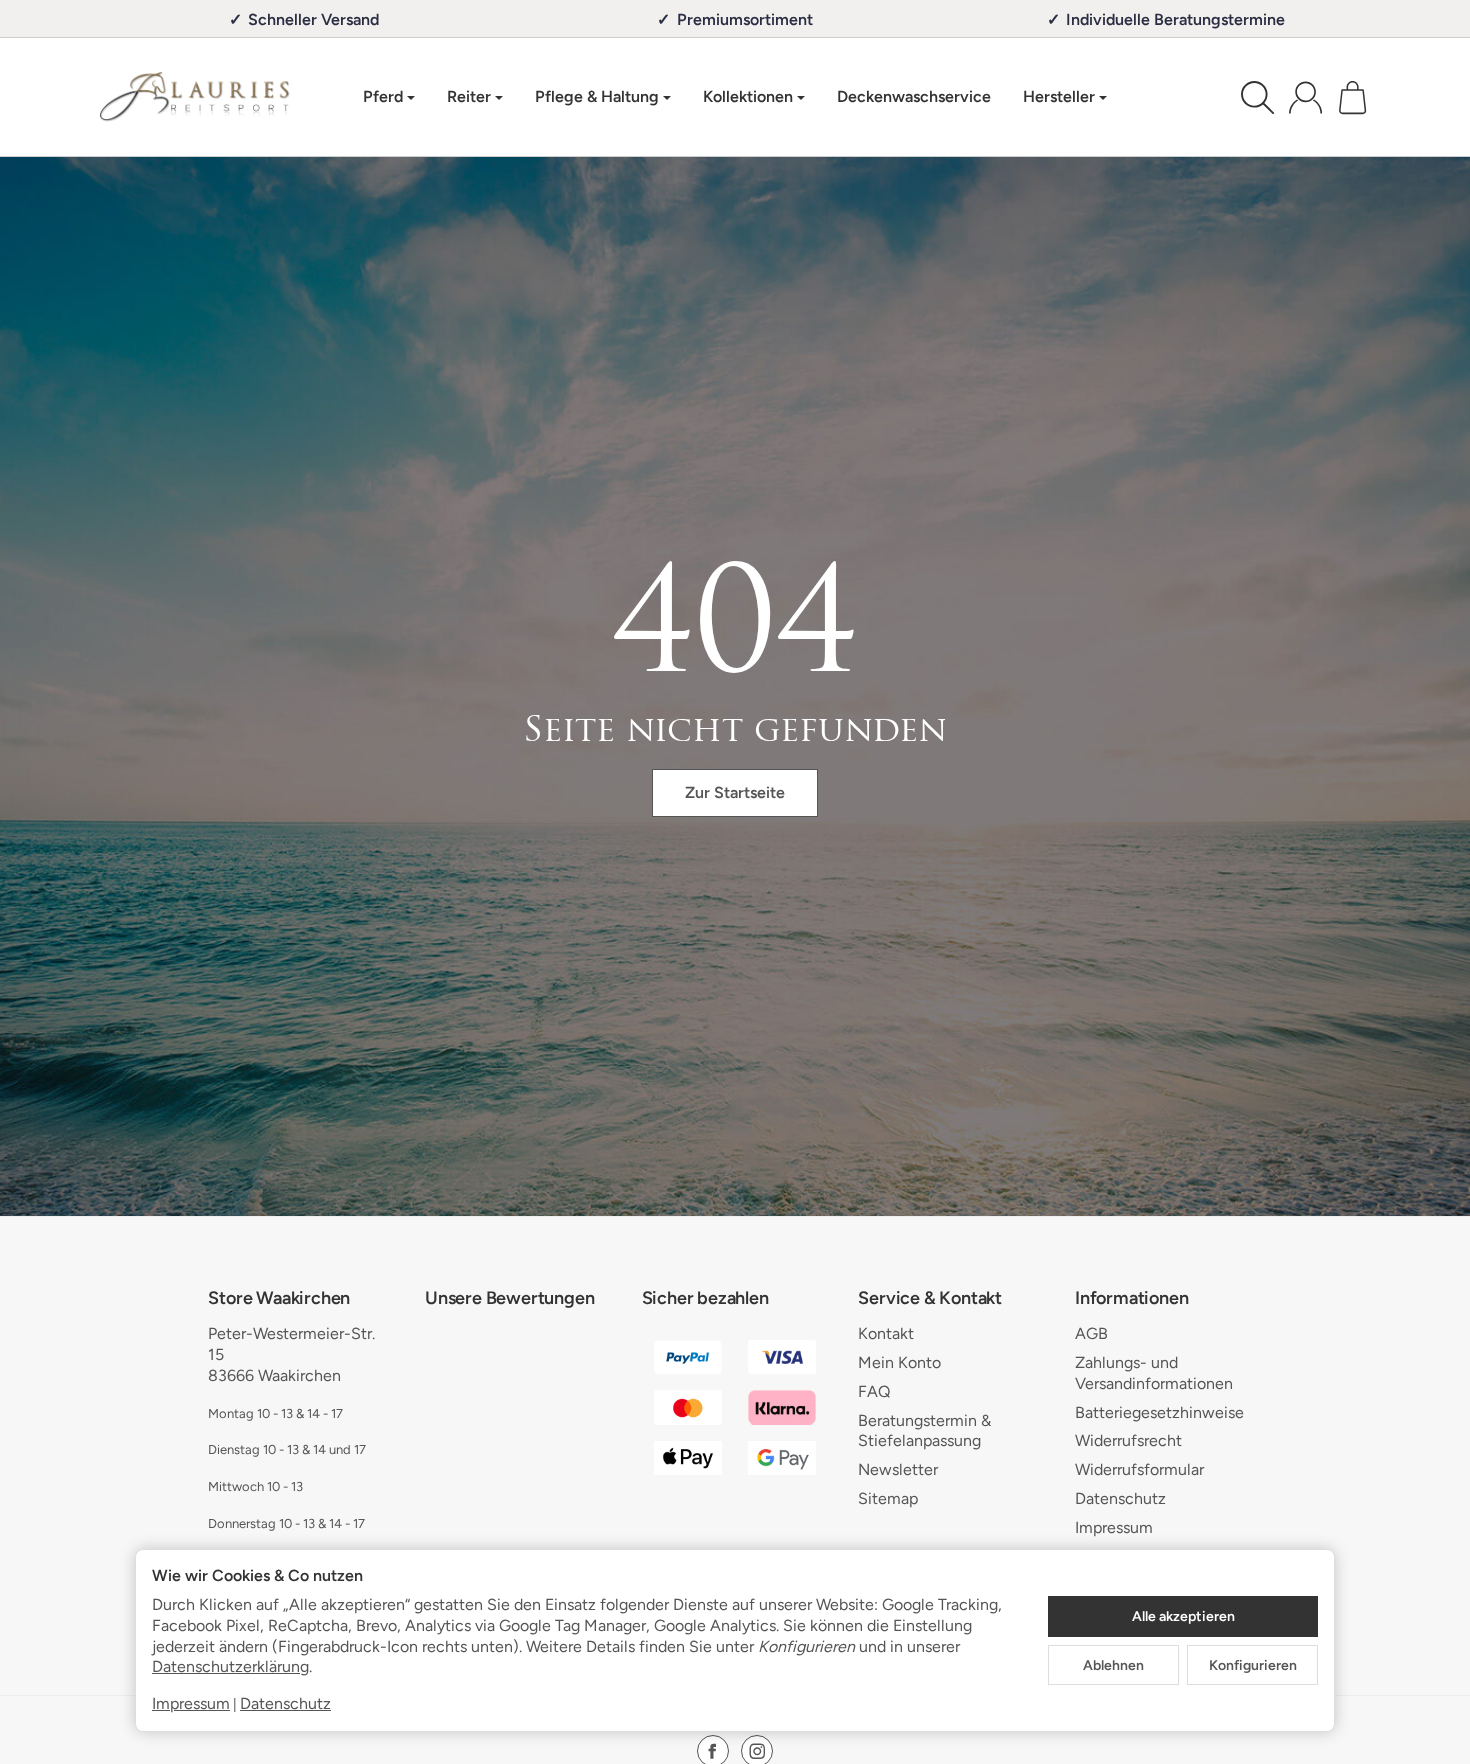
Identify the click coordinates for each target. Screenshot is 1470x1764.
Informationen (1131, 1299)
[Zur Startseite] (195, 97)
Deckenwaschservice (914, 96)
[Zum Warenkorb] (1352, 97)
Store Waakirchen (279, 1299)
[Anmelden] (1305, 97)
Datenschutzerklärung (230, 1666)
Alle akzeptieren (1183, 1616)
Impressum (191, 1703)
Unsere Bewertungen (509, 1299)
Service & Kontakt (930, 1299)
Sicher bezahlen (705, 1299)
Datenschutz (285, 1703)
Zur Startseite (735, 792)
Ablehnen (1113, 1665)
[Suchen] (1257, 97)
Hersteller (1059, 96)
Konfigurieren (1253, 1665)
